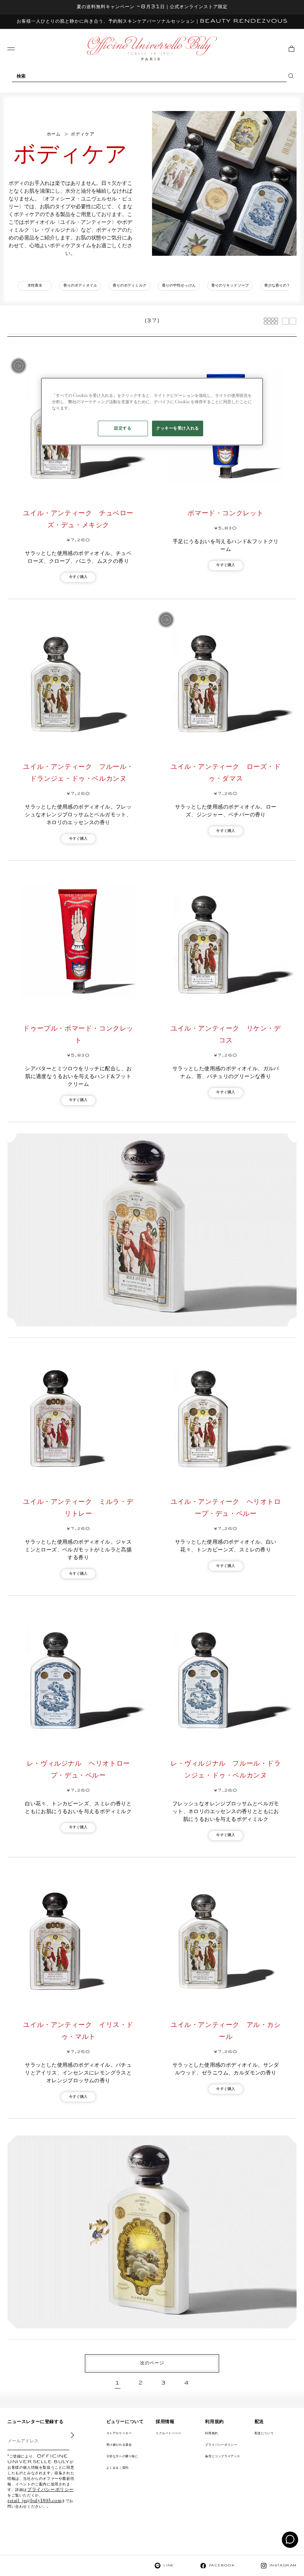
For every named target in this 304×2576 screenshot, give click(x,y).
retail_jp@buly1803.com (34, 2501)
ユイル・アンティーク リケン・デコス (226, 1035)
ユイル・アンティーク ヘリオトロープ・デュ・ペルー (226, 1508)
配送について (264, 2433)
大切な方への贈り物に (122, 2456)
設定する (123, 428)
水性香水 (35, 286)
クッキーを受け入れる (178, 428)
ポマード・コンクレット (226, 513)
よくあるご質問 (118, 2468)
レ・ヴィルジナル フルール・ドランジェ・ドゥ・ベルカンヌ (226, 1770)
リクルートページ (168, 2433)
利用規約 (211, 2433)
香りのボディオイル (80, 286)
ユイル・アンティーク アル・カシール (226, 2031)
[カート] (291, 49)
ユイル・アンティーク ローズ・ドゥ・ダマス (226, 773)
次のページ (152, 2363)
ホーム (54, 134)
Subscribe (67, 2440)
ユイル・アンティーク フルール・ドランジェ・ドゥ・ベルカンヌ (78, 773)
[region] (152, 412)
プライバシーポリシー (50, 2490)
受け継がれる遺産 (119, 2445)
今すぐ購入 (78, 577)
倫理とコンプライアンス (223, 2456)
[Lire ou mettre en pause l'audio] (19, 366)
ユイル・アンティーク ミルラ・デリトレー (78, 1508)
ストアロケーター (119, 2433)
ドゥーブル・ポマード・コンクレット (78, 1035)
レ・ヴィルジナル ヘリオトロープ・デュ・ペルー (78, 1770)
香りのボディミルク (130, 286)
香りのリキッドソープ (230, 286)
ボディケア (82, 134)
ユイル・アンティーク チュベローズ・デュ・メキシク (78, 519)
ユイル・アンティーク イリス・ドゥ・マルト (78, 2031)
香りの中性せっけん (179, 286)
